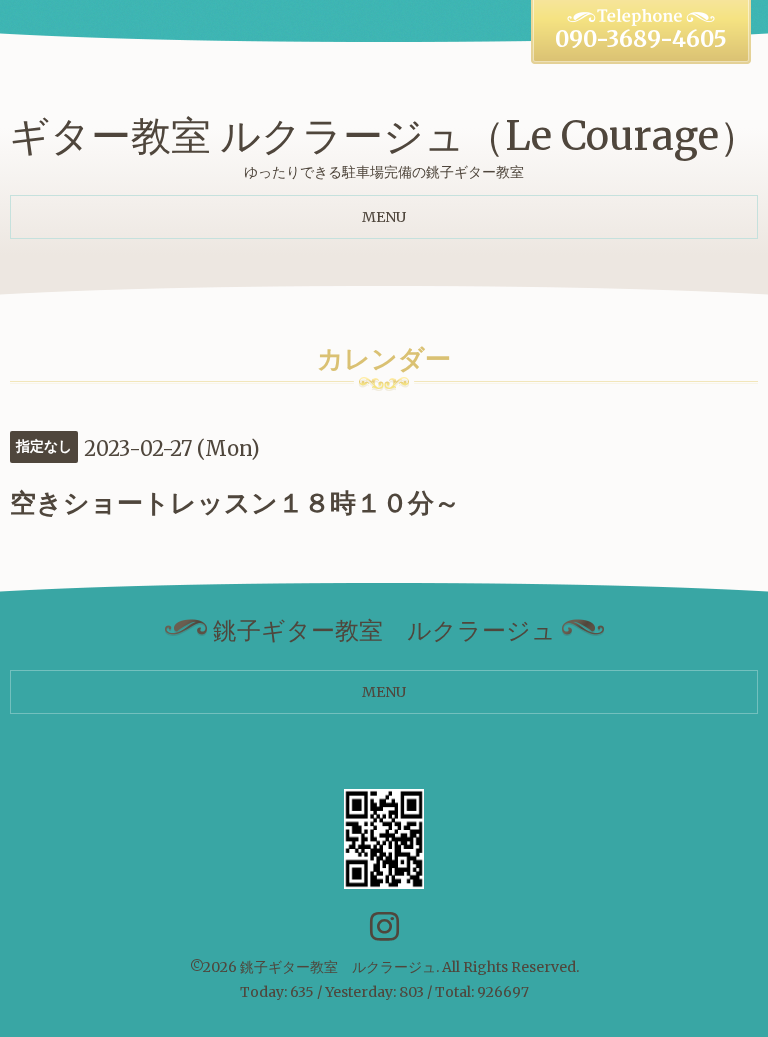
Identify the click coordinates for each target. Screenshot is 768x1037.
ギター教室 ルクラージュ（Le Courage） (384, 136)
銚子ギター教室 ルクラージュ (338, 967)
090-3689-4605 (641, 39)
